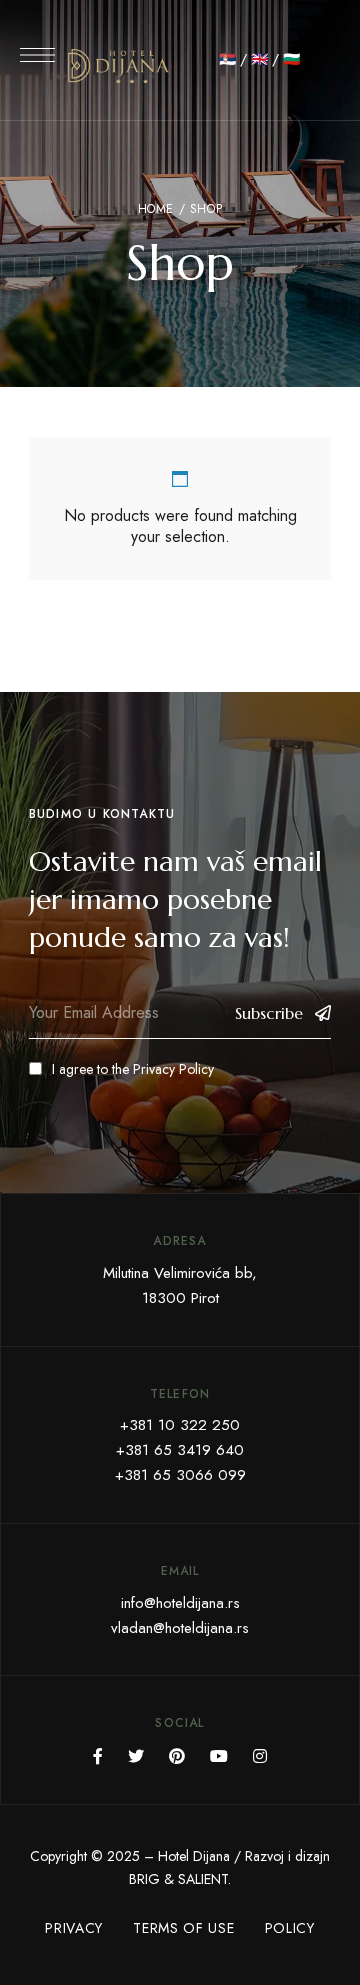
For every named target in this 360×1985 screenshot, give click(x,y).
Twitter (136, 1756)
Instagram (260, 1756)
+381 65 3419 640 (180, 1450)
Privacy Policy (173, 1069)
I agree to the (133, 1069)
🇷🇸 (227, 59)
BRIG (144, 1879)
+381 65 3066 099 (180, 1475)
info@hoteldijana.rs (180, 1603)
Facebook (98, 1756)
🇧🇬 (291, 59)
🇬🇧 (259, 59)
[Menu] (37, 55)
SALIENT (203, 1879)
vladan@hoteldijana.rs (180, 1628)
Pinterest (177, 1756)
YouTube (219, 1756)
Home (156, 209)
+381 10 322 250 (180, 1425)
